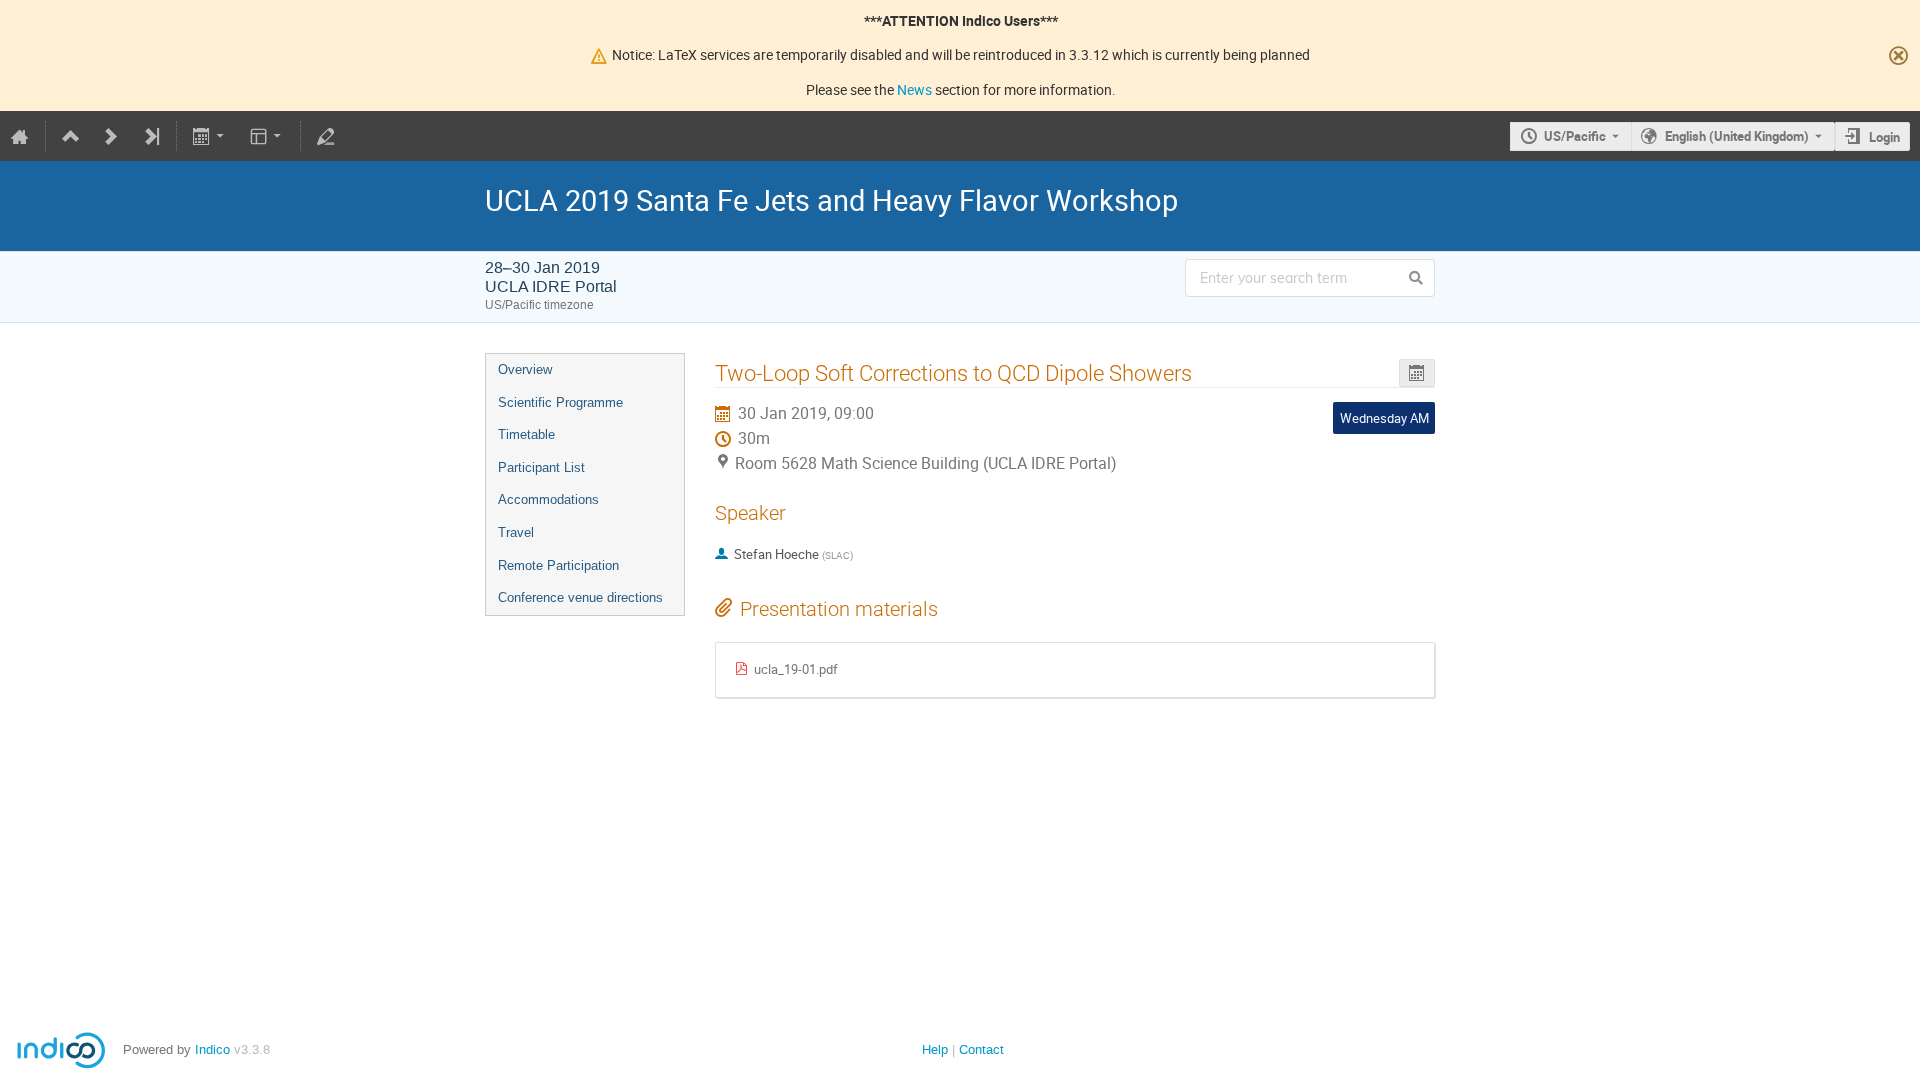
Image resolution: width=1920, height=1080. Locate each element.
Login (1884, 137)
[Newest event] (151, 136)
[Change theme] (266, 136)
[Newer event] (111, 136)
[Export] (210, 136)
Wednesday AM (1384, 418)
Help (935, 1049)
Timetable (526, 434)
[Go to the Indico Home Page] (20, 136)
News (914, 89)
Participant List (541, 467)
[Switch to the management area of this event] (326, 136)
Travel (516, 532)
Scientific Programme (560, 402)
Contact (981, 1049)
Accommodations (548, 499)
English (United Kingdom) (1737, 136)
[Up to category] (71, 136)
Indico (212, 1049)
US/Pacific (1575, 136)
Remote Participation (558, 565)
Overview (525, 369)
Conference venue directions (580, 597)
